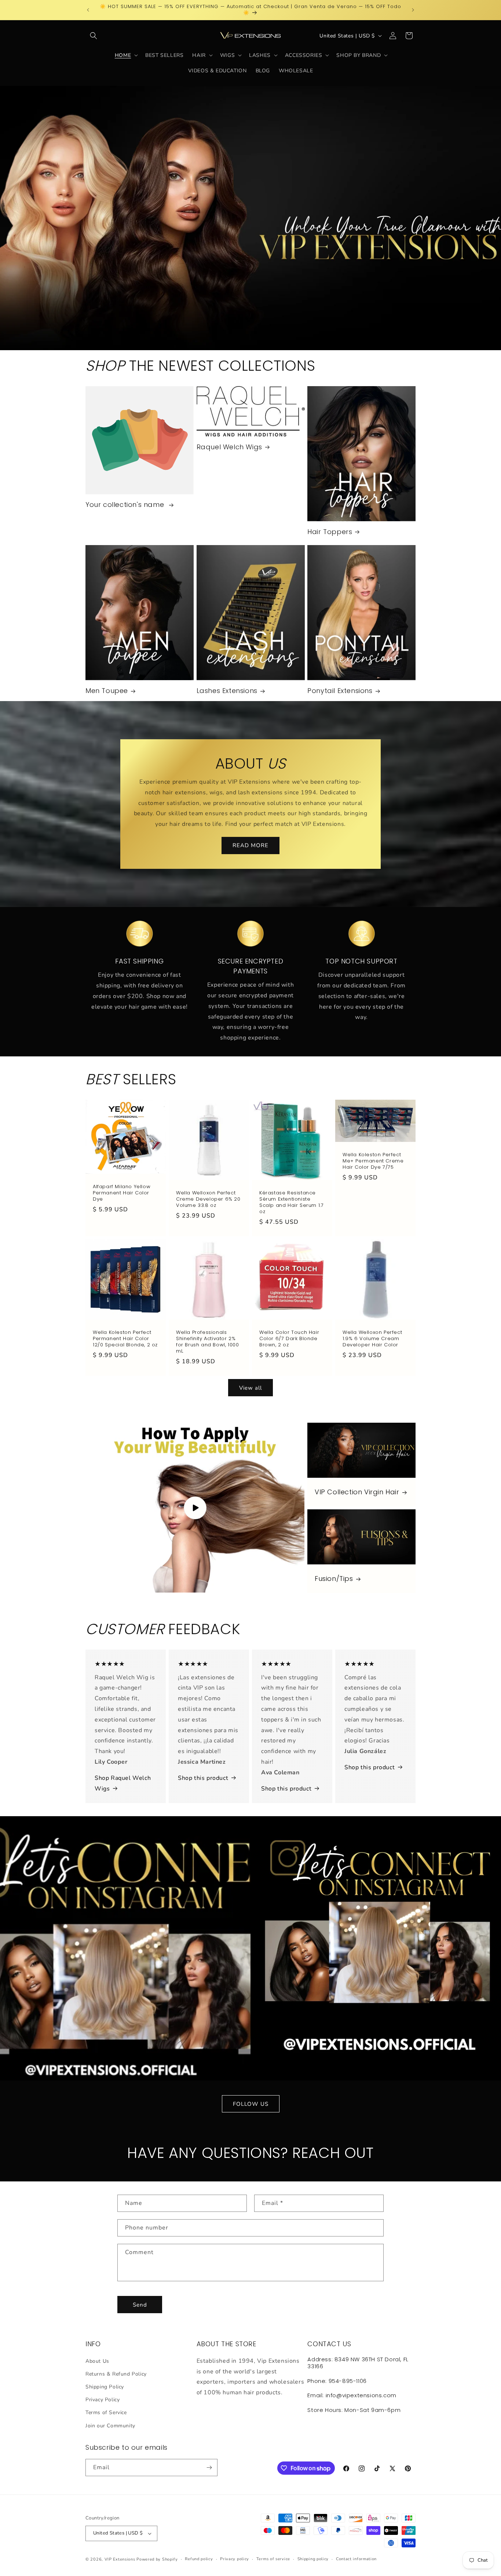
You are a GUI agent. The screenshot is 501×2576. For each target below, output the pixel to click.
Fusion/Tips (334, 1579)
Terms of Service (106, 2412)
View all (251, 1388)
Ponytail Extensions (340, 691)
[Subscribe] (209, 2468)
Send (140, 2305)
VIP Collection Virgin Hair (357, 1492)
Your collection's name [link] (126, 505)
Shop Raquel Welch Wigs (123, 1783)
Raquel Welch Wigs (229, 447)
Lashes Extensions (227, 691)
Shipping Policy (105, 2387)
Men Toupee (107, 691)
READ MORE (251, 846)
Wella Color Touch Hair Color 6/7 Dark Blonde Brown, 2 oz (289, 1339)
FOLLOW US (251, 2104)
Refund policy (199, 2559)
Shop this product (203, 1778)
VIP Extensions (120, 2559)
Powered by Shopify (157, 2559)
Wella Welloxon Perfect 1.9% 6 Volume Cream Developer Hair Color (372, 1339)
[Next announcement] (413, 10)
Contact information (356, 2559)
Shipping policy (313, 2559)
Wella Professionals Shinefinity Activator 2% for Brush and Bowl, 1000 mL (207, 1342)
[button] (94, 36)
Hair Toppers (330, 532)
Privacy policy (235, 2559)
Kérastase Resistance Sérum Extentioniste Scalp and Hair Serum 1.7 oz (291, 1202)
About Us (97, 2361)
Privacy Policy (103, 2400)
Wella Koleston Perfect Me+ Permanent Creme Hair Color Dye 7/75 (373, 1161)
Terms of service (273, 2559)
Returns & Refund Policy (116, 2374)
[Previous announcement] (88, 10)
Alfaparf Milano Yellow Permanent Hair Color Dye (122, 1193)
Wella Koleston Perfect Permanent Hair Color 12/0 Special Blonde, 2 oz (125, 1339)
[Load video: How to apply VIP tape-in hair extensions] (195, 1508)
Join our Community (110, 2426)
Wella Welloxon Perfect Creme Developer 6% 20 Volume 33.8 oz (208, 1199)
